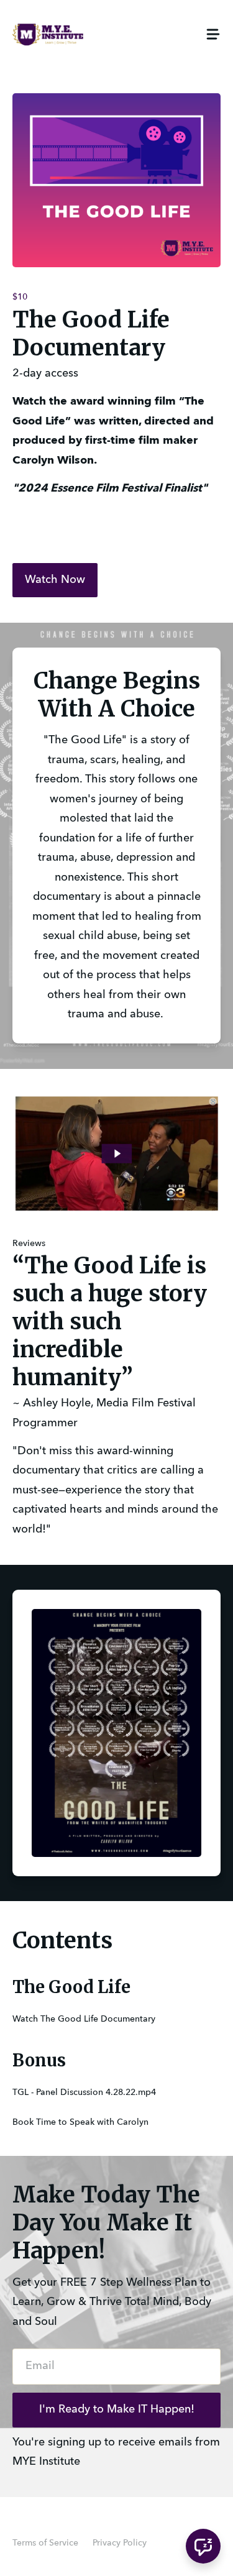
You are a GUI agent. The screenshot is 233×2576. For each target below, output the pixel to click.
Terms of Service (45, 2543)
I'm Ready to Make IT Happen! (117, 2409)
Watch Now (55, 580)
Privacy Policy (120, 2543)
